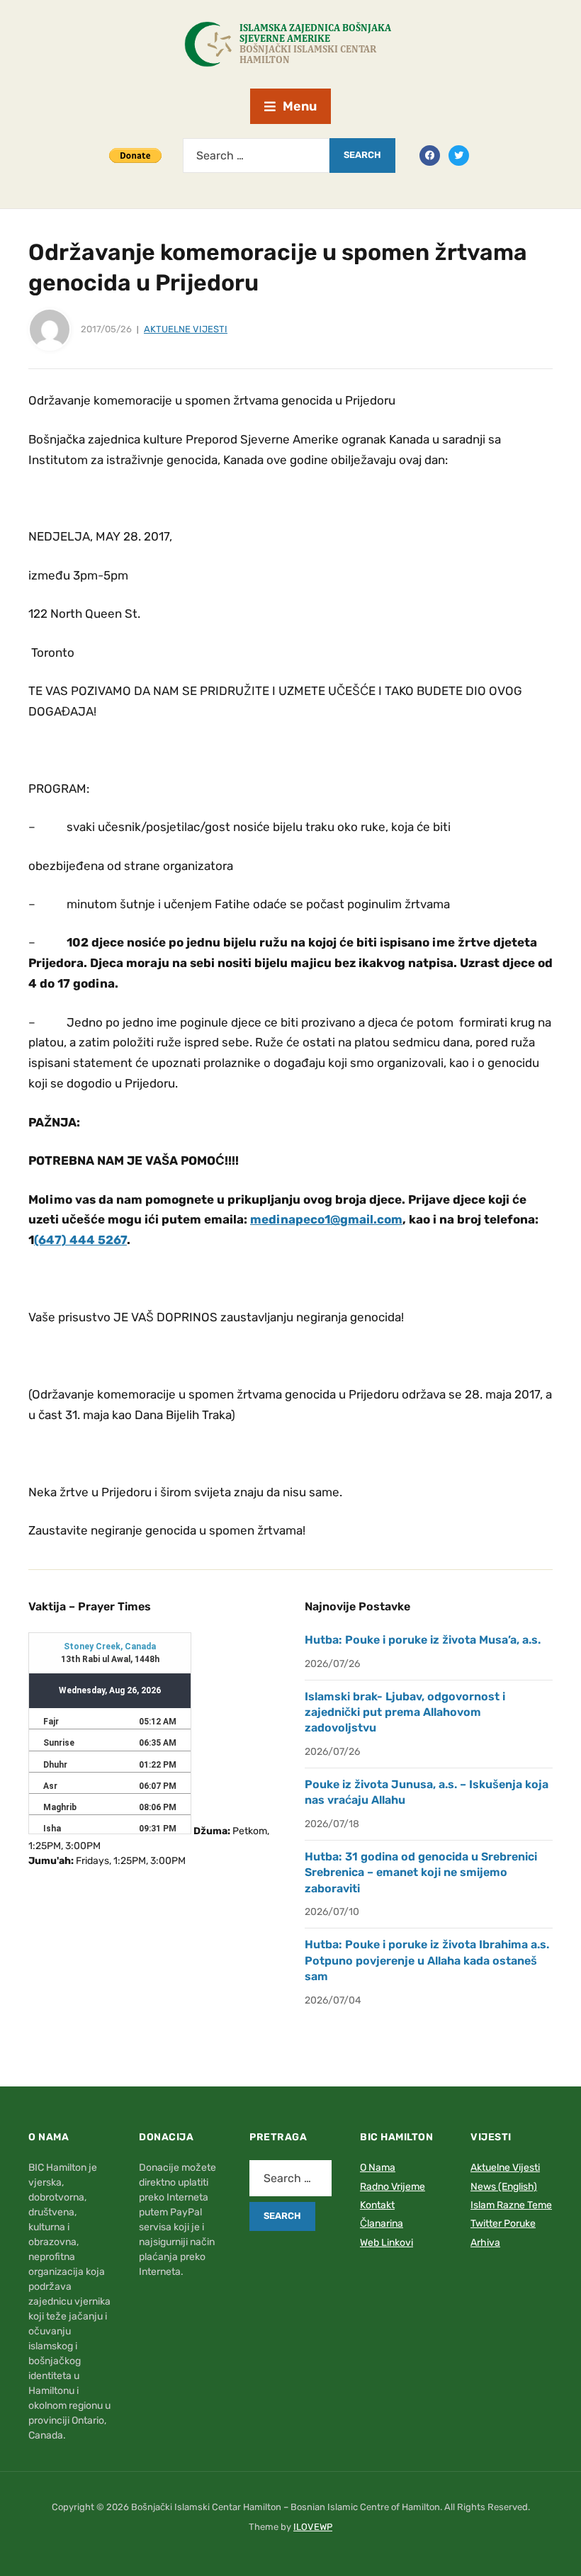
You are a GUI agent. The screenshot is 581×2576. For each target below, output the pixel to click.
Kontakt (377, 2205)
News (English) (504, 2187)
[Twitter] (459, 154)
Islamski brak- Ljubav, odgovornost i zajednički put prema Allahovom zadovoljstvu (405, 1712)
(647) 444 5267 (80, 1240)
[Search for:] (256, 156)
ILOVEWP (313, 2527)
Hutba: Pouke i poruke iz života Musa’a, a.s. (423, 1640)
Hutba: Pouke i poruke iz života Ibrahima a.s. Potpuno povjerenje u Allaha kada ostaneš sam (427, 1960)
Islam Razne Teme (511, 2205)
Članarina (382, 2224)
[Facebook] (430, 154)
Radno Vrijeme (393, 2187)
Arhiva (485, 2243)
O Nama (378, 2168)
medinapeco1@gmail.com (326, 1219)
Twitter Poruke (503, 2224)
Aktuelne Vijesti (186, 329)
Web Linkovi (387, 2243)
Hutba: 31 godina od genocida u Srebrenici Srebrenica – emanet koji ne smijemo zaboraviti (421, 1872)
